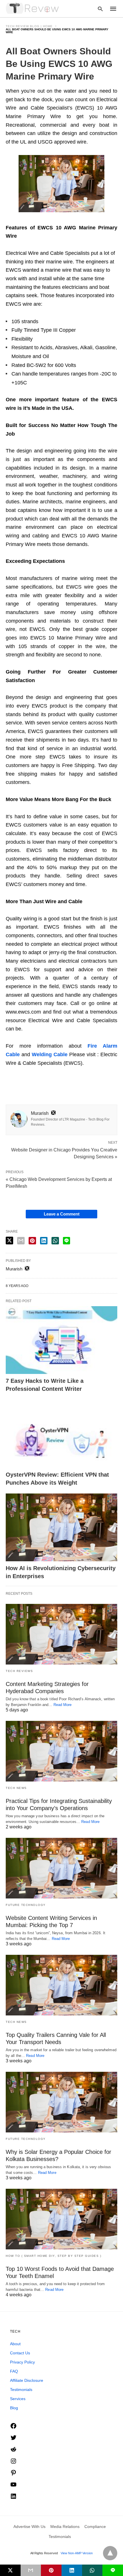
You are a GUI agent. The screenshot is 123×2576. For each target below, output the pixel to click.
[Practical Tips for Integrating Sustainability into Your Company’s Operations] (61, 1751)
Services (18, 2399)
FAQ (14, 2371)
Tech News (16, 1788)
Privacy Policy (22, 2362)
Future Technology (26, 1905)
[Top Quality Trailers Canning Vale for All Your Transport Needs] (61, 1985)
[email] (31, 2570)
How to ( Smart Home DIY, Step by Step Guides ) (53, 2256)
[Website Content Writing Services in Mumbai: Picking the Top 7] (61, 1868)
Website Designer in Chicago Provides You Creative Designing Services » (64, 1153)
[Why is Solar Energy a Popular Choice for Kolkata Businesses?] (61, 2102)
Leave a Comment (62, 1214)
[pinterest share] (32, 1241)
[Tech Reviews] (33, 8)
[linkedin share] (44, 1241)
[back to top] (110, 2553)
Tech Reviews (19, 1671)
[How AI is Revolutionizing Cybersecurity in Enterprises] (61, 1528)
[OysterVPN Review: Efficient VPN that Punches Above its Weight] (61, 1434)
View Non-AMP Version (77, 2553)
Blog (14, 2408)
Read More (63, 1705)
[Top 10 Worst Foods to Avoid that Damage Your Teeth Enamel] (61, 2219)
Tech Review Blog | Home (29, 26)
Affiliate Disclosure (27, 2380)
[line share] (67, 1241)
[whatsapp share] (55, 1241)
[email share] (21, 1241)
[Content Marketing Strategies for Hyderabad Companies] (61, 1634)
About (15, 2344)
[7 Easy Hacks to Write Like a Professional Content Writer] (61, 1340)
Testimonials (21, 2390)
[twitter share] (9, 1241)
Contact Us (20, 2353)
